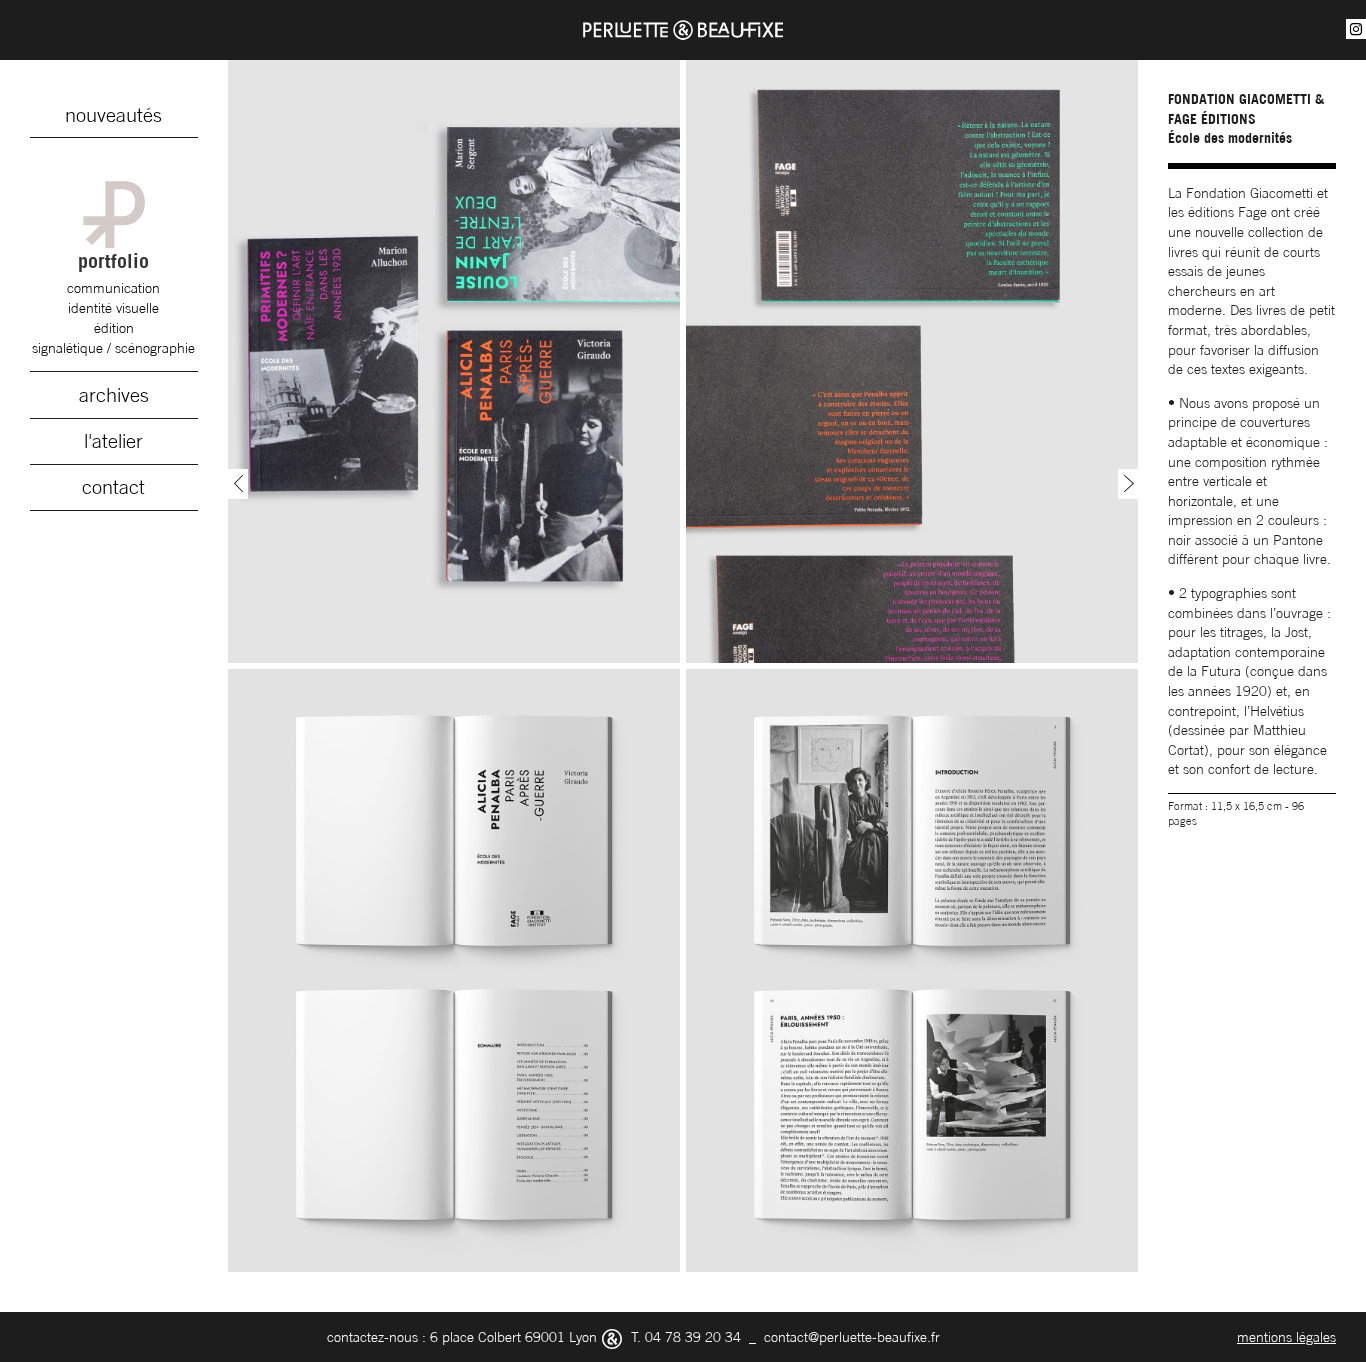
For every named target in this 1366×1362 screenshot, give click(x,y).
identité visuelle (113, 307)
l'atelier (113, 441)
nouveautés (113, 115)
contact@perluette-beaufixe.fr (852, 1336)
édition (114, 327)
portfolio (113, 260)
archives (114, 395)
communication (113, 287)
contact (113, 487)
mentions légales (1286, 1336)
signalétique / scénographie (113, 347)
